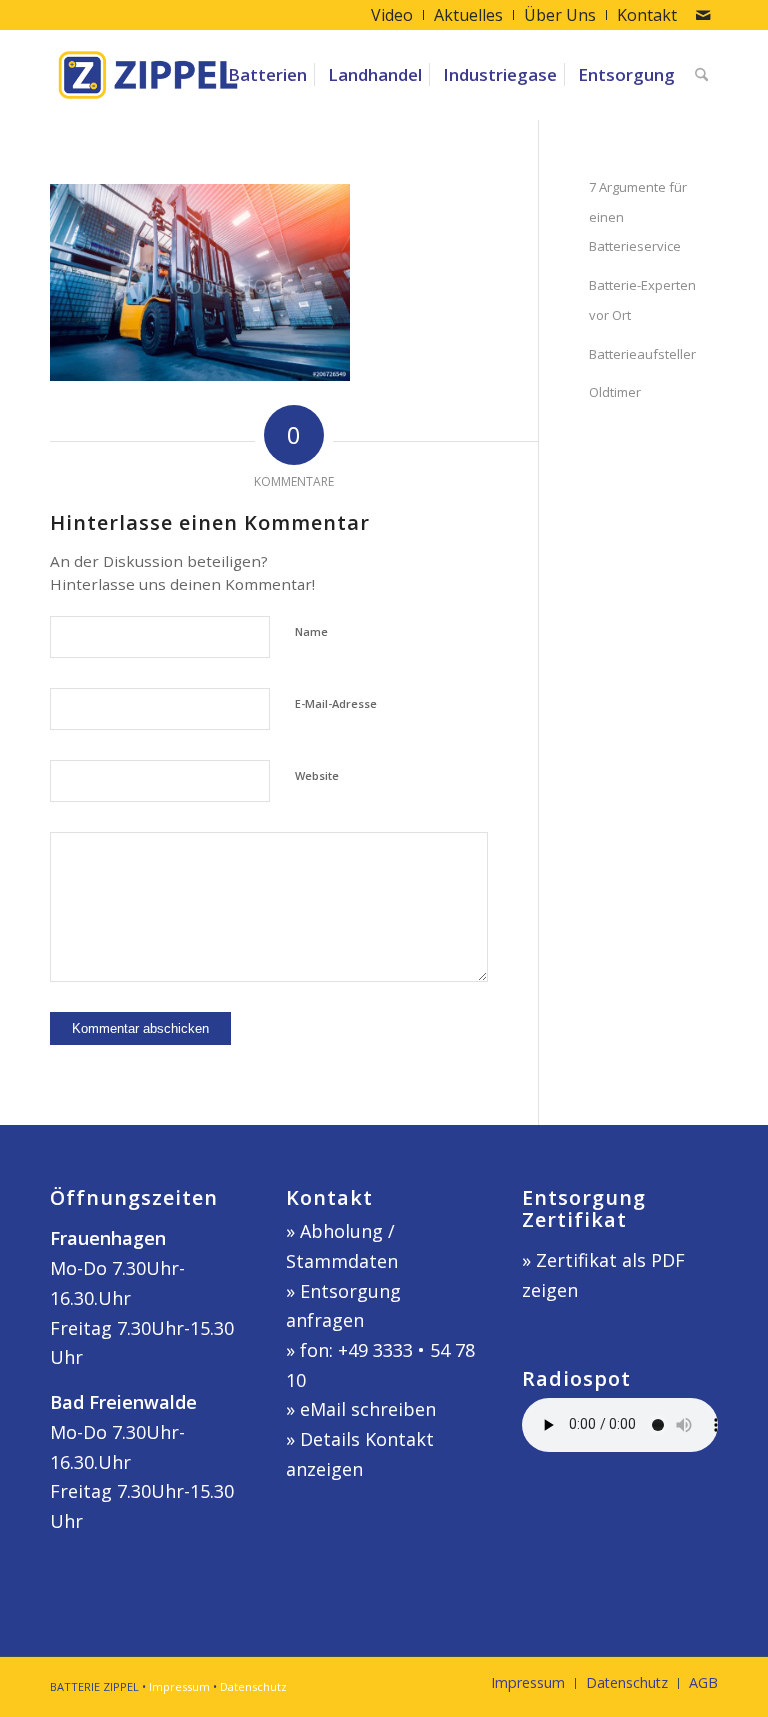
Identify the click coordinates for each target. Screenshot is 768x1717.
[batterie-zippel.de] (148, 75)
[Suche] (701, 75)
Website (317, 775)
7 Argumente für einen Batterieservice (638, 216)
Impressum (179, 1686)
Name (311, 631)
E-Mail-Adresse (336, 703)
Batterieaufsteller (642, 354)
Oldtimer (615, 392)
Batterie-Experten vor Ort (642, 300)
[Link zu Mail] (703, 15)
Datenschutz (253, 1686)
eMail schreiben (368, 1409)
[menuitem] (392, 15)
